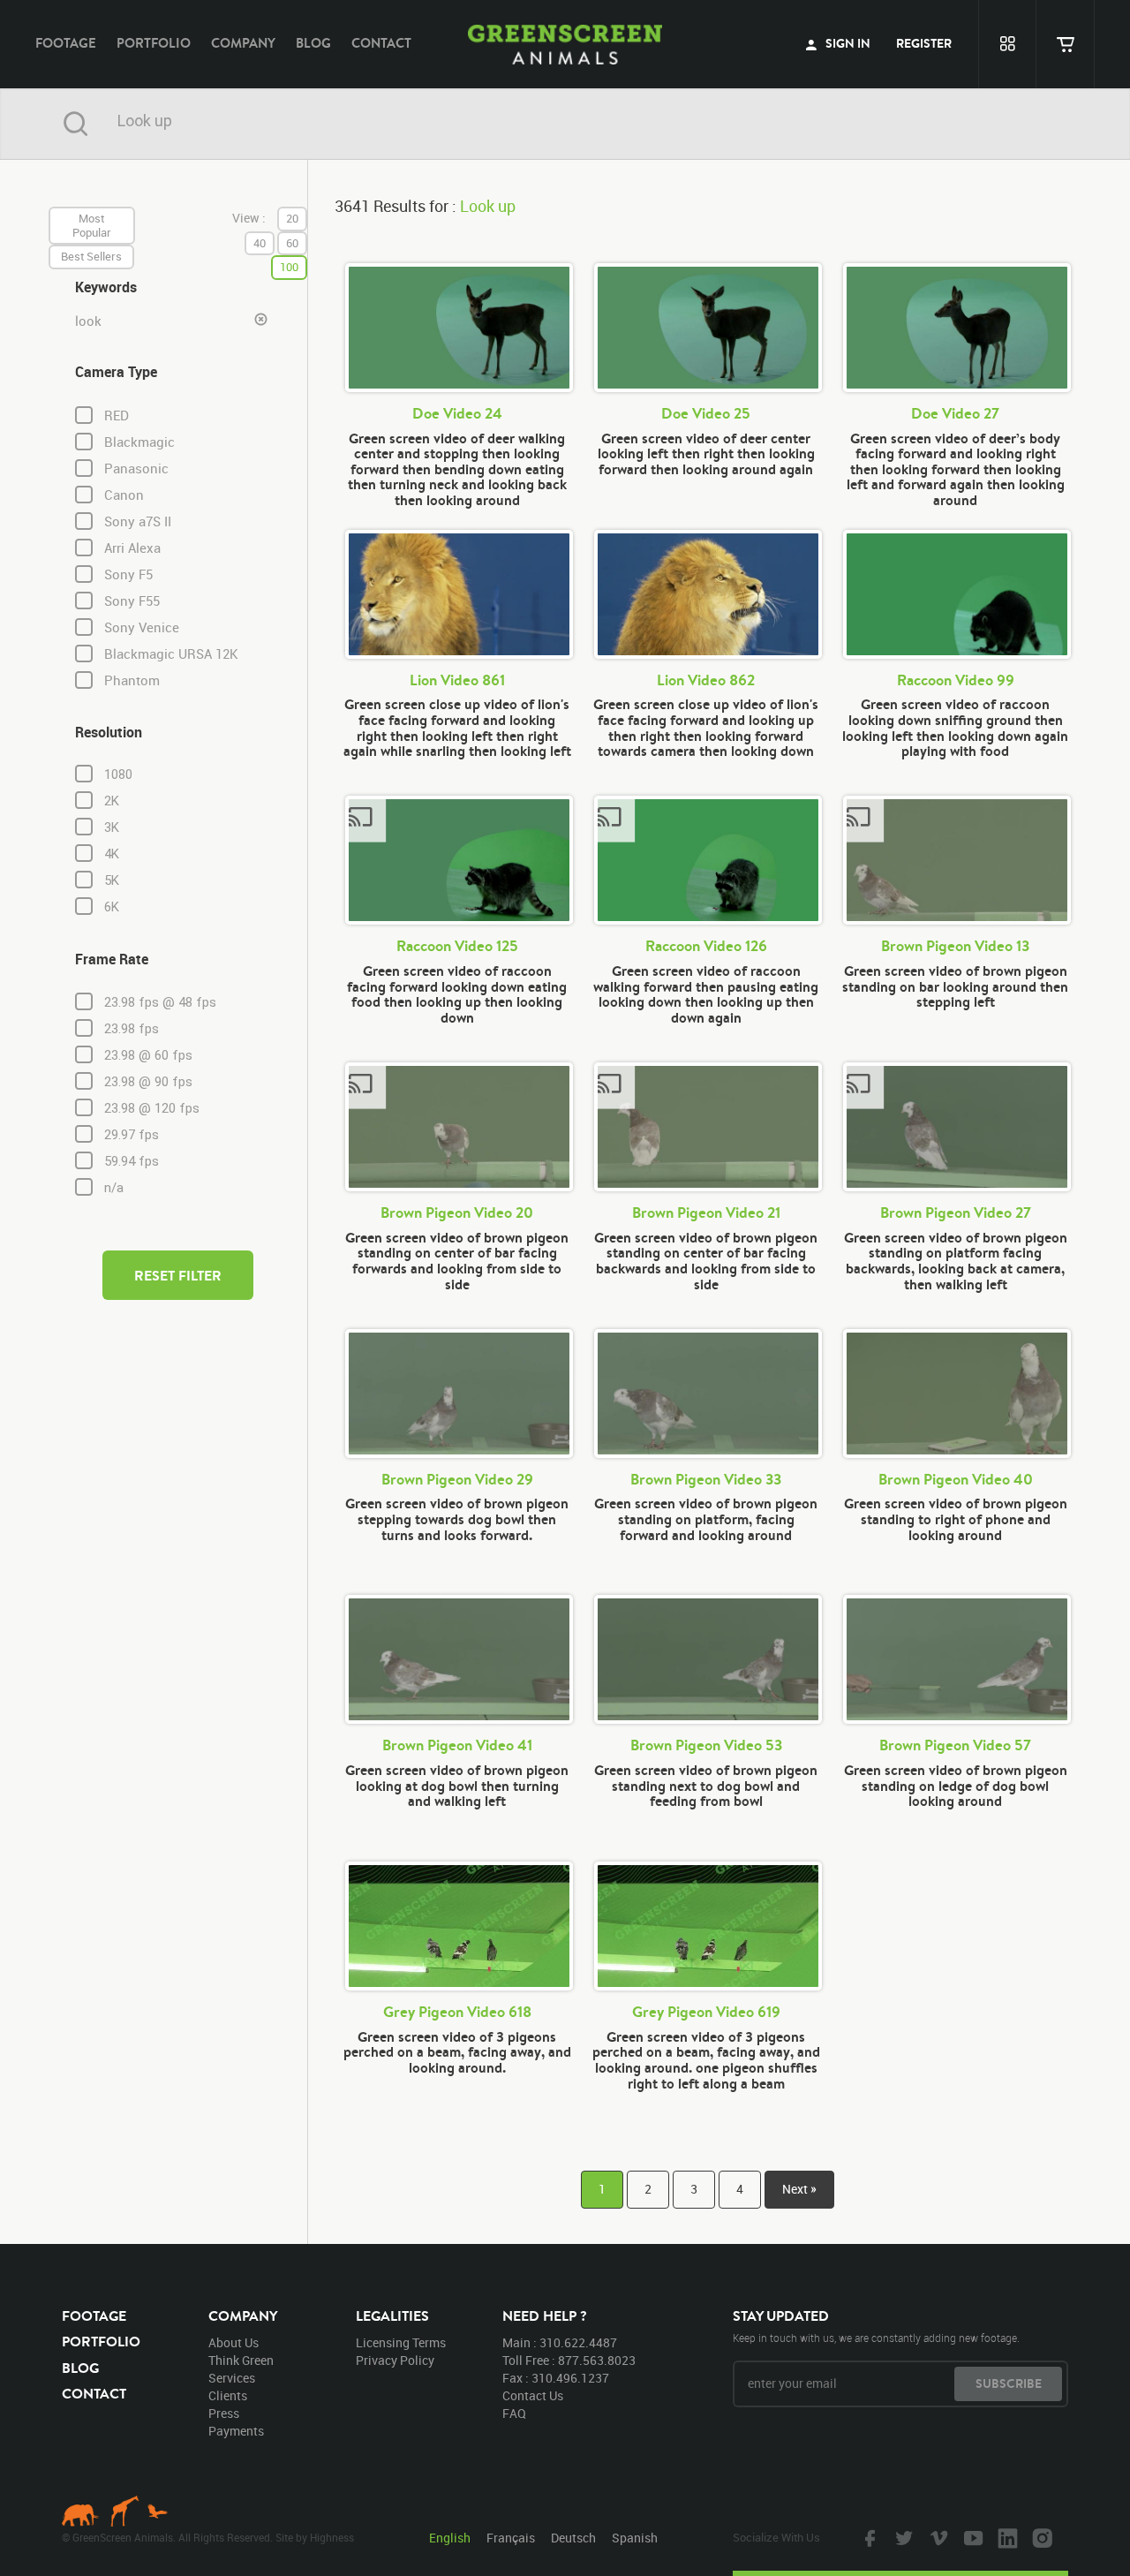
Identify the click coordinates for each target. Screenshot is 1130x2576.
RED (117, 415)
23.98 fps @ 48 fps (160, 1002)
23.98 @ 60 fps (148, 1055)
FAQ (514, 2413)
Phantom (132, 680)
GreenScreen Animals (565, 44)
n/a (114, 1188)
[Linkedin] (1006, 2537)
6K (112, 907)
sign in (847, 43)
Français (511, 2538)
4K (112, 854)
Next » (799, 2189)
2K (112, 801)
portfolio (154, 43)
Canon (124, 495)
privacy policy (395, 2360)
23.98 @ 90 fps (148, 1082)
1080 (118, 774)
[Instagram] (1040, 2537)
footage (66, 43)
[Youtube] (971, 2537)
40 (260, 243)
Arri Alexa (132, 548)
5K (112, 880)
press (224, 2413)
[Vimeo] (937, 2537)
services (232, 2378)
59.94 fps (132, 1161)
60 (292, 243)
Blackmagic (139, 442)
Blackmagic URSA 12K (171, 654)
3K (112, 827)
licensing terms (401, 2342)
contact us (533, 2395)
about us (234, 2342)
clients (228, 2395)
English (450, 2538)
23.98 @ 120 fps (152, 1108)
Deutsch (573, 2538)
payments (236, 2431)
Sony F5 (128, 574)
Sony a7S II (138, 521)
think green (241, 2360)
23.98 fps (132, 1029)
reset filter (178, 1275)
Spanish (635, 2538)
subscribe (1009, 2383)
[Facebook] (868, 2537)
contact (381, 43)
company (243, 43)
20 (292, 218)
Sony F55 (132, 601)
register (924, 43)
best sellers (91, 256)
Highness (332, 2537)
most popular (92, 225)
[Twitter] (902, 2537)
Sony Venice (142, 627)
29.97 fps (132, 1135)
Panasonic (136, 468)
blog (313, 43)
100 (289, 267)
